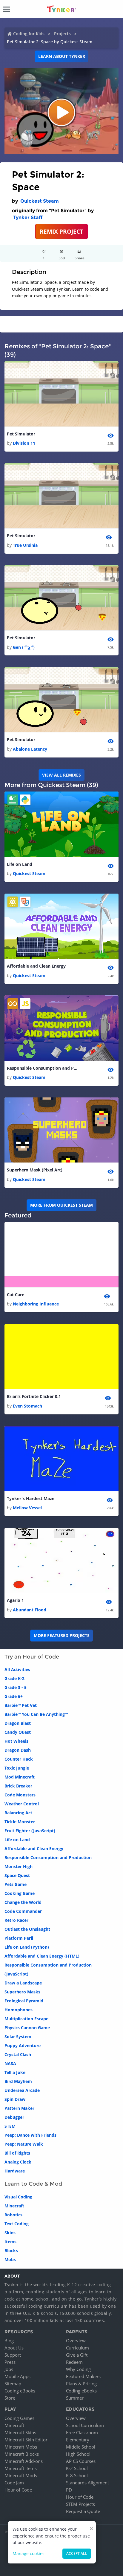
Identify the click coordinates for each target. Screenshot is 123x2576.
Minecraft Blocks (22, 2454)
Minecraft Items (21, 2468)
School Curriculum (85, 2425)
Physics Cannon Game (27, 2028)
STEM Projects (80, 2504)
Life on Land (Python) (27, 1947)
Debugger (14, 2117)
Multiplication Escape (26, 2019)
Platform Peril (19, 1938)
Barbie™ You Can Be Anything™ (36, 1714)
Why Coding (78, 2369)
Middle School (81, 2447)
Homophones (19, 2010)
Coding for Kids (29, 34)
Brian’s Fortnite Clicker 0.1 (34, 1396)
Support (13, 2355)
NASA (10, 2063)
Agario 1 (15, 1600)
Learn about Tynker (62, 56)
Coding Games (19, 2418)
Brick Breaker (18, 1786)
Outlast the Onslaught (27, 1929)
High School (78, 2454)
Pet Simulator (21, 434)
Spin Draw (15, 2099)
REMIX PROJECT (61, 231)
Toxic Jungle (17, 1768)
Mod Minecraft (20, 1777)
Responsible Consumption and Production (43, 1068)
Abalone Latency (30, 749)
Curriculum (77, 2348)
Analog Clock (18, 2162)
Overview (76, 2341)
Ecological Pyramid (24, 2001)
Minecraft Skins (20, 2432)
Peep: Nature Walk (24, 2144)
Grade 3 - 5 (16, 1687)
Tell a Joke (15, 2072)
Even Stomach (27, 1406)
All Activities (17, 1669)
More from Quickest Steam (61, 1205)
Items (10, 2242)
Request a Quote (83, 2511)
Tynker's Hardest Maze (31, 1498)
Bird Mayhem (18, 2081)
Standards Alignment (87, 2483)
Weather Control (22, 1804)
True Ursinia (25, 545)
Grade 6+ (14, 1696)
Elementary (78, 2440)
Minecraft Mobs (21, 2447)
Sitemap (13, 2383)
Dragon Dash (18, 1750)
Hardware (15, 2171)
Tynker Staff (28, 217)
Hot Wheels (16, 1741)
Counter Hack (19, 1759)
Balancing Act (18, 1813)
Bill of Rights (17, 2153)
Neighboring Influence (36, 1304)
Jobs (9, 2369)
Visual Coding (18, 2197)
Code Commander (23, 1911)
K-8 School (77, 2475)
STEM (10, 2126)
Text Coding (17, 2224)
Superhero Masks (22, 1992)
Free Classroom (82, 2432)
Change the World (23, 1902)
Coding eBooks (20, 2391)
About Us (14, 2348)
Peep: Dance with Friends (30, 2135)
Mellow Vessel (27, 1508)
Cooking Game (20, 1893)
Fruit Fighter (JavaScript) (30, 1831)
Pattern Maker (19, 2108)
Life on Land (20, 864)
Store (10, 2398)
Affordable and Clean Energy (36, 966)
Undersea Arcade (22, 2090)
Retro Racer (16, 1920)
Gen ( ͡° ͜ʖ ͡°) (24, 647)
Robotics (13, 2215)
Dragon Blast (18, 1723)
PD (69, 2490)
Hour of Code (18, 2490)
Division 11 (24, 443)
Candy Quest (18, 1732)
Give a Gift (77, 2355)
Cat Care (16, 1295)
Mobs (10, 2259)
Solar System (18, 2037)
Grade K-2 (14, 1678)
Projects (62, 34)
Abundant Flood (30, 1610)
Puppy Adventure (23, 2045)
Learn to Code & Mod (33, 2184)
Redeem (74, 2362)
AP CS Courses (81, 2461)
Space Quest (17, 1875)
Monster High (19, 1866)
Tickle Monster (20, 1822)
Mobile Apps (17, 2376)
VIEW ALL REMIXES (61, 775)
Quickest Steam (40, 201)
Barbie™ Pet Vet (21, 1705)
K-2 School (77, 2468)
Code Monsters (20, 1795)
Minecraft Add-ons (24, 2461)
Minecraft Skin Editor (26, 2440)
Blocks (11, 2251)
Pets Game (16, 1884)
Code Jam (14, 2483)
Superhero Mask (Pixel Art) (35, 1170)
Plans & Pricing (81, 2383)
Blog (9, 2341)
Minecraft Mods (21, 2475)
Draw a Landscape (23, 1983)
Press (10, 2362)
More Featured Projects (62, 1635)
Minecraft (14, 2206)
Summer (75, 2398)
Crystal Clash (18, 2054)
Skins (10, 2233)
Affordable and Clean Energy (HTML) (42, 1956)
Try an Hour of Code (32, 1657)
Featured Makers (83, 2376)
